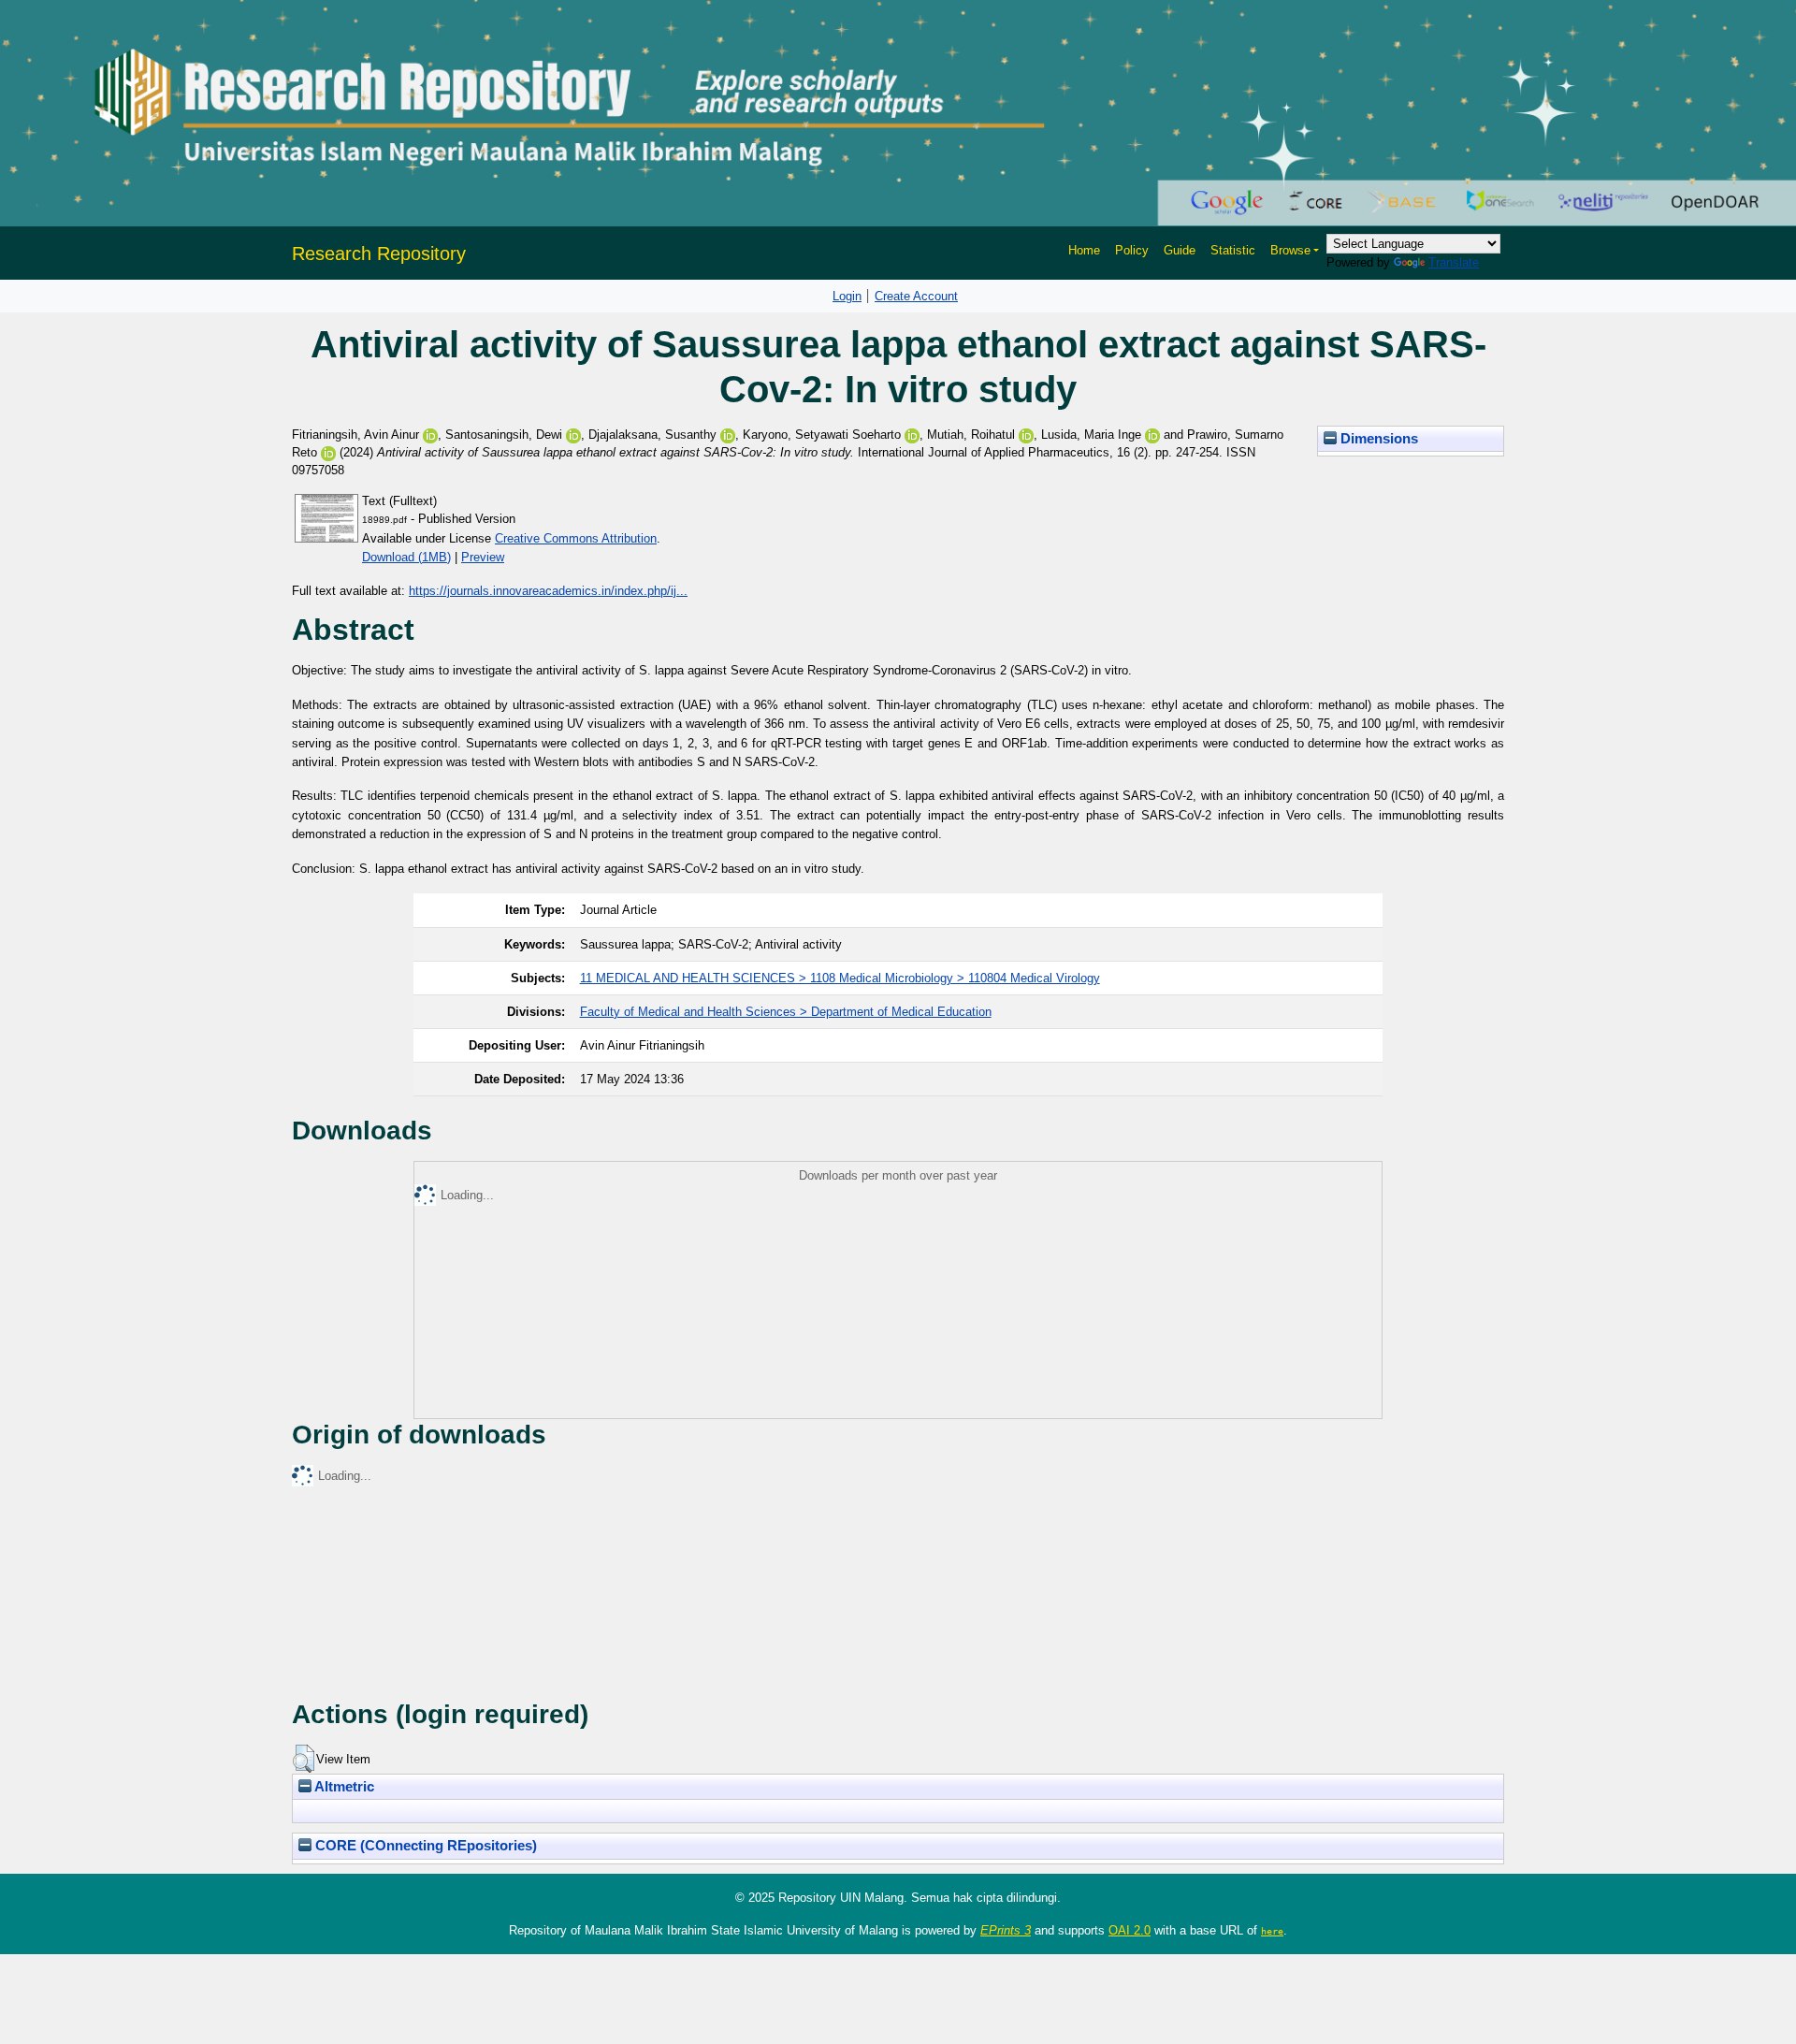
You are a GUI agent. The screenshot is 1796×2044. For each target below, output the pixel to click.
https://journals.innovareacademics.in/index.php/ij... (548, 591)
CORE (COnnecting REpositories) (424, 1846)
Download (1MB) (406, 557)
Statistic (1233, 250)
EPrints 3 (1006, 1930)
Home (1084, 250)
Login (847, 296)
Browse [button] (1290, 250)
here (1272, 1931)
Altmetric (343, 1787)
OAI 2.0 (1130, 1930)
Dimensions (1377, 439)
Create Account (916, 296)
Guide (1180, 250)
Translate (1454, 262)
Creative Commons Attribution (576, 538)
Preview (483, 557)
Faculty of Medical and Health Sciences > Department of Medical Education (786, 1012)
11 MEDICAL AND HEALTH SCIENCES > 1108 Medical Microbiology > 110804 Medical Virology (840, 978)
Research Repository (379, 254)
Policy (1132, 250)
